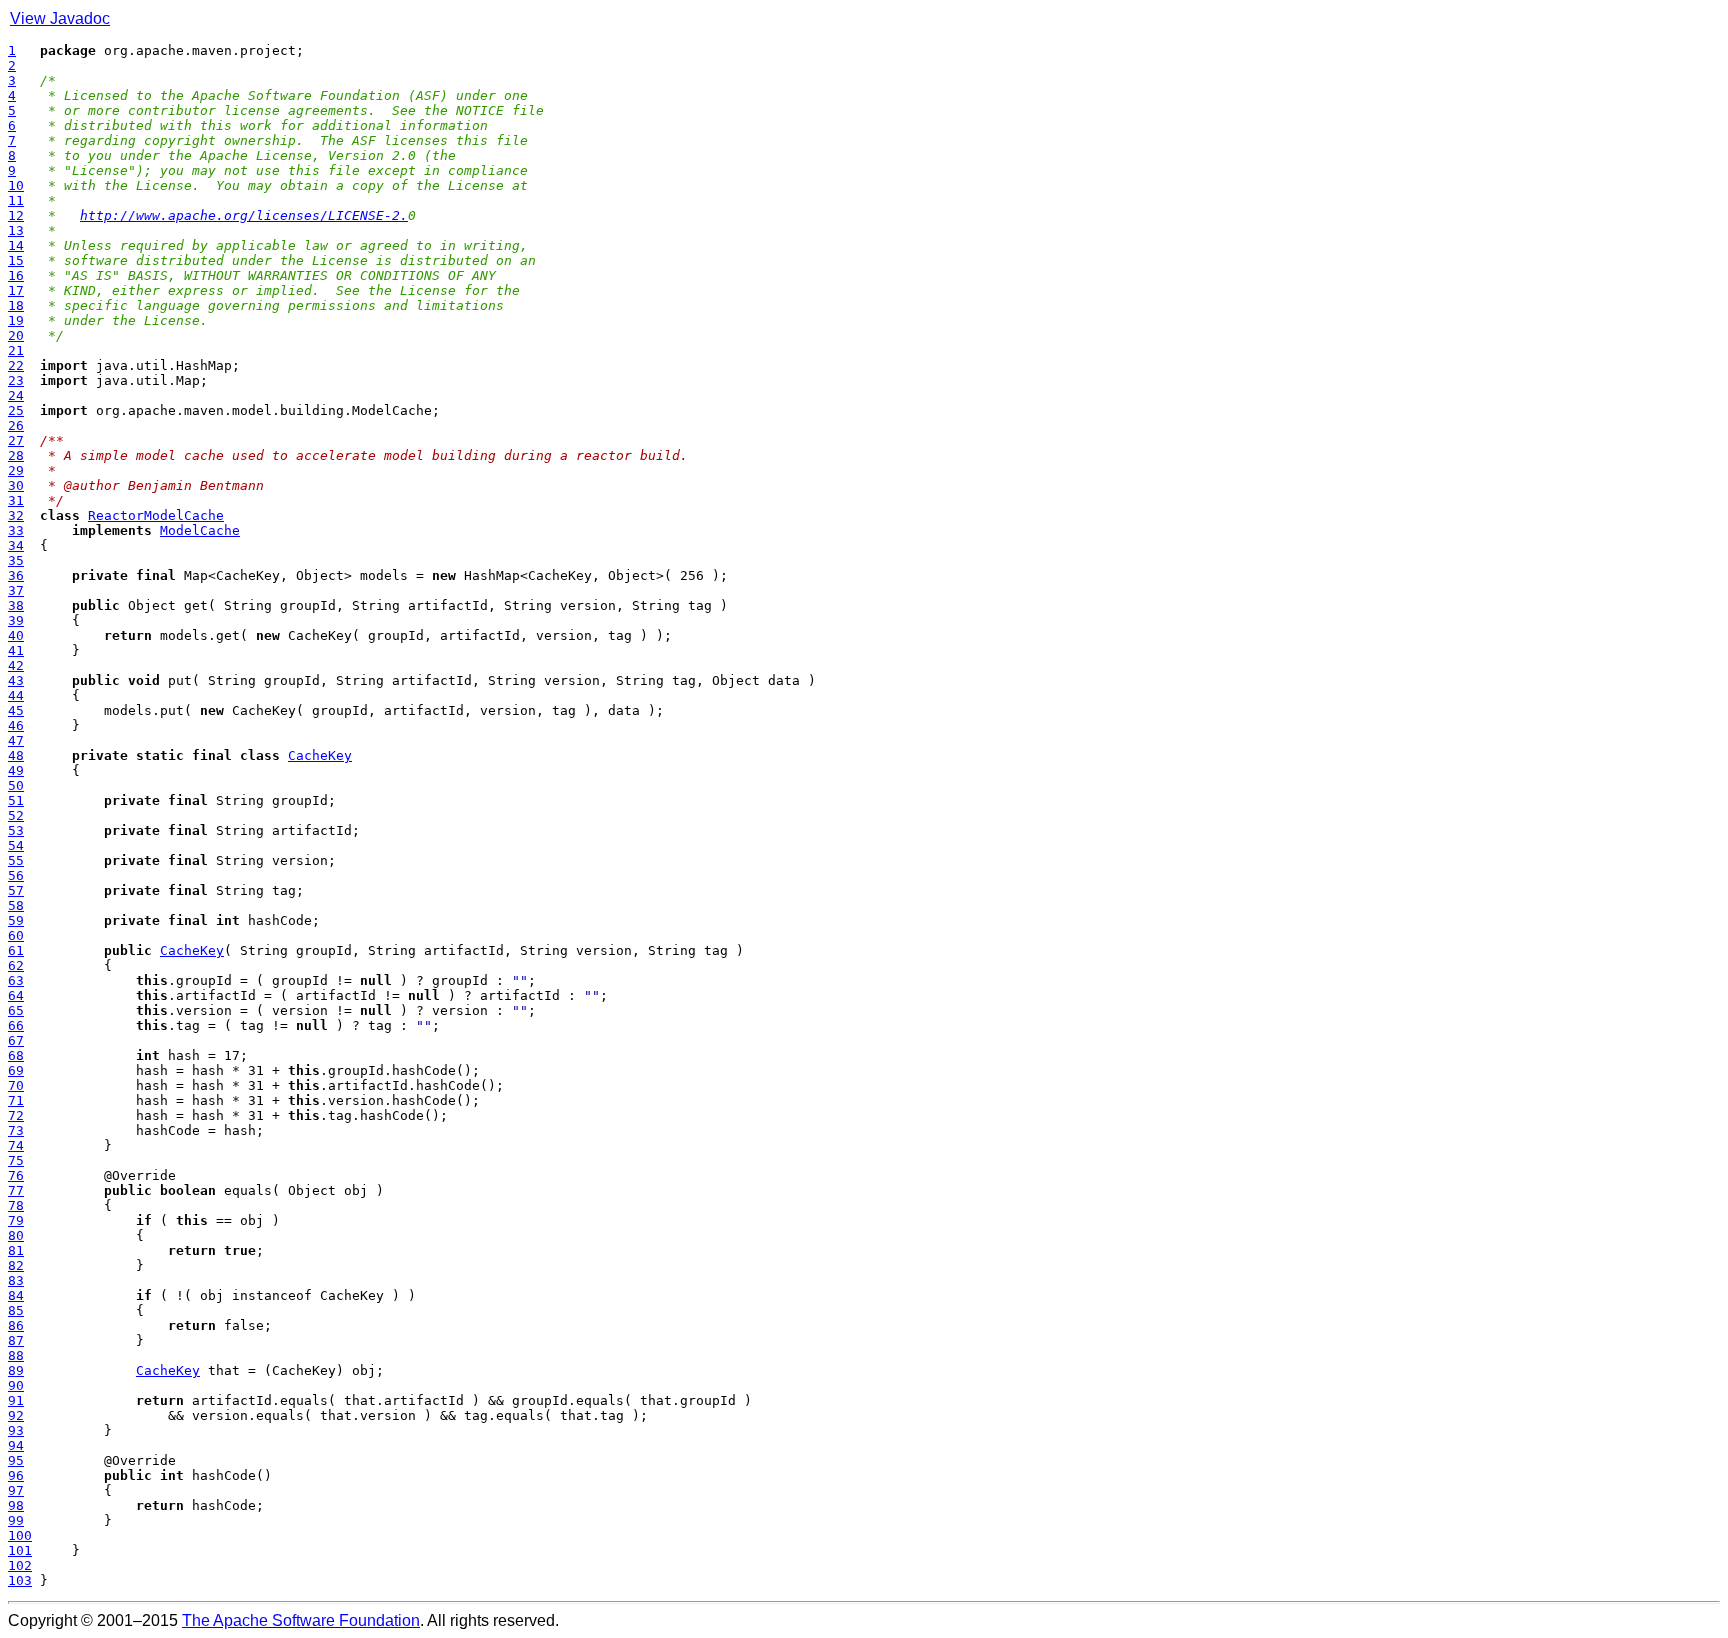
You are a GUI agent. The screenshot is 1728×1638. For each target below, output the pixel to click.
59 (16, 920)
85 (16, 1310)
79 (16, 1220)
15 (16, 260)
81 (16, 1250)
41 (16, 650)
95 (16, 1460)
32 (16, 515)
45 (16, 710)
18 (16, 305)
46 (16, 725)
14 (16, 245)
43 (16, 680)
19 (16, 320)
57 (16, 890)
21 (16, 350)
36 (16, 575)
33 (16, 530)
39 (16, 620)
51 (16, 800)
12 (16, 215)
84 (16, 1295)
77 (16, 1190)
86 (16, 1325)
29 (16, 470)
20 (16, 335)
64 (16, 995)
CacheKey (320, 755)
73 (16, 1130)
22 (16, 365)
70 (16, 1085)
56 (16, 875)
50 (16, 785)
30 (16, 485)
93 (16, 1430)
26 (16, 425)
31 (16, 500)
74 (16, 1145)
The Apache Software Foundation (301, 1620)
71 (16, 1100)
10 (16, 185)
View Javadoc (60, 18)
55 (16, 860)
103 (20, 1580)
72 (16, 1115)
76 (16, 1175)
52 (16, 815)
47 (16, 740)
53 (16, 830)
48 (16, 755)
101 (20, 1550)
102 (20, 1565)
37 (16, 590)
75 (16, 1160)
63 (16, 980)
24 (16, 395)
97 (16, 1490)
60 (16, 935)
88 (16, 1355)
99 (16, 1520)
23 (16, 380)
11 (16, 200)
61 (16, 950)
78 (16, 1205)
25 (16, 410)
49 (16, 770)
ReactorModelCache (156, 515)
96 (16, 1475)
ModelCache (200, 530)
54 (16, 845)
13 (16, 230)
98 (16, 1505)
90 (16, 1385)
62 (16, 965)
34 (16, 545)
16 (16, 275)
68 (16, 1055)
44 (16, 695)
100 (20, 1535)
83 (16, 1280)
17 (16, 290)
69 (16, 1070)
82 (16, 1265)
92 (16, 1415)
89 (16, 1370)
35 (16, 560)
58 (16, 905)
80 (16, 1235)
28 (16, 455)
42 (16, 665)
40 (16, 635)
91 (16, 1400)
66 (16, 1025)
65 (16, 1010)
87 (16, 1340)
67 (16, 1040)
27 (16, 440)
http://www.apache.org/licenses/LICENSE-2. (244, 215)
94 (16, 1445)
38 (16, 605)
